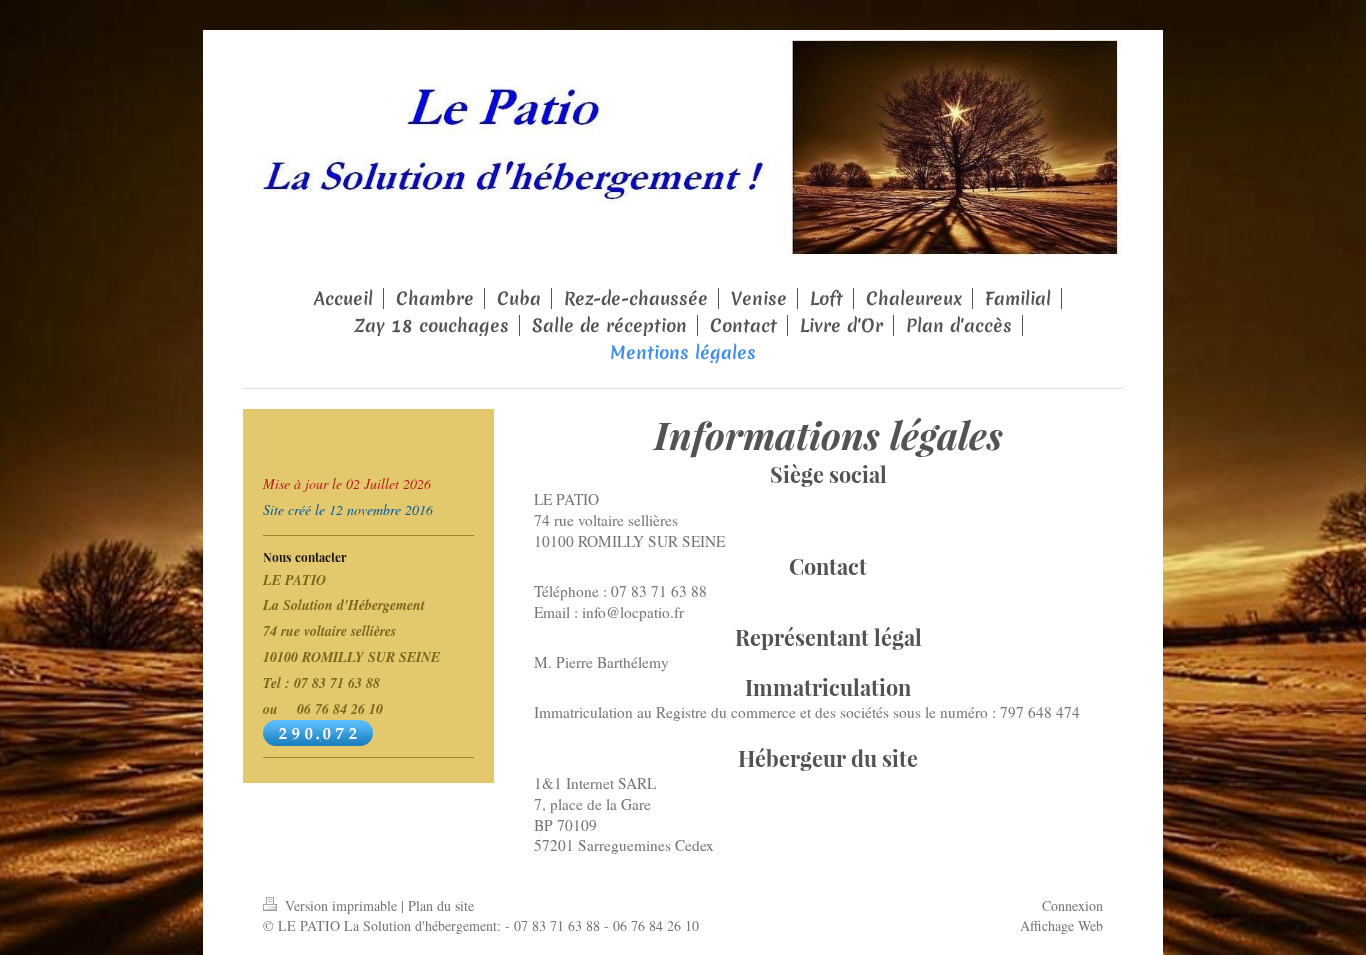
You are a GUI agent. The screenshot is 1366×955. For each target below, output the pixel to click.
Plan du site (441, 905)
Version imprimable (341, 905)
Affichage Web (1061, 925)
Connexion (1072, 905)
